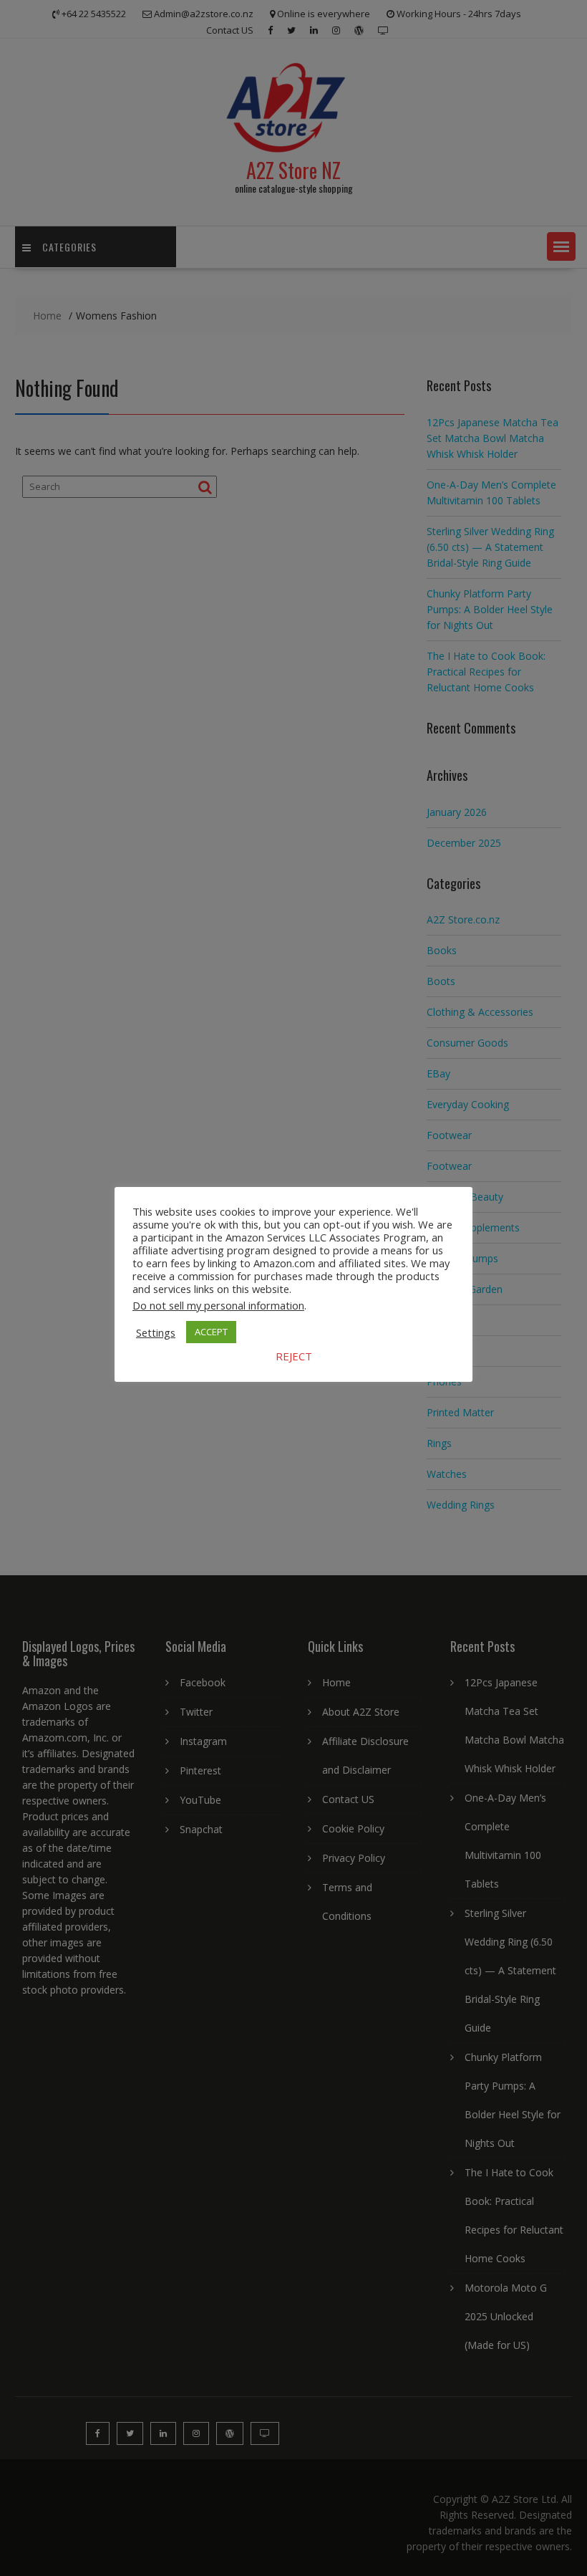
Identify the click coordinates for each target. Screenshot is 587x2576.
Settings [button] (156, 1332)
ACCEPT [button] (211, 1332)
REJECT (294, 1356)
